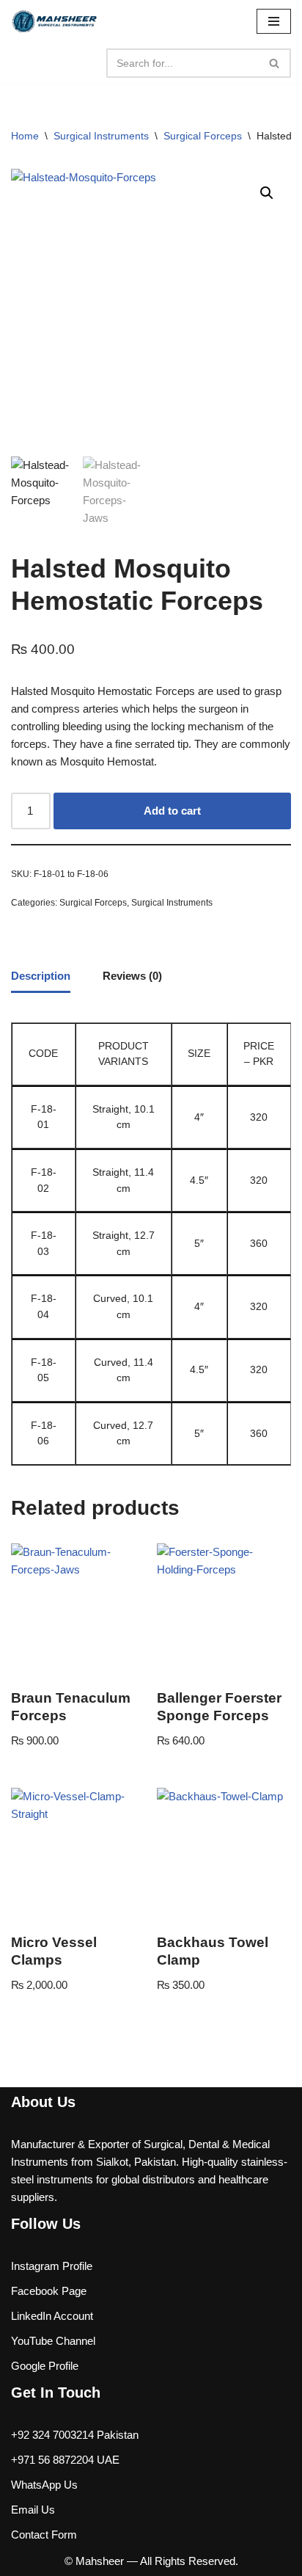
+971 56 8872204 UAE (65, 2460)
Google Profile (45, 2366)
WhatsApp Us (44, 2485)
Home (25, 136)
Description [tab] (41, 976)
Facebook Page (49, 2291)
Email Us (33, 2510)
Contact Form (44, 2535)
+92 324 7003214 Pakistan (75, 2435)
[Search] (275, 63)
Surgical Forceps (203, 136)
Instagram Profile (52, 2266)
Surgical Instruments (101, 136)
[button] (267, 193)
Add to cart (172, 811)
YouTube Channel (53, 2341)
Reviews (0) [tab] (132, 976)
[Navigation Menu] (274, 21)
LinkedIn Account (52, 2316)
